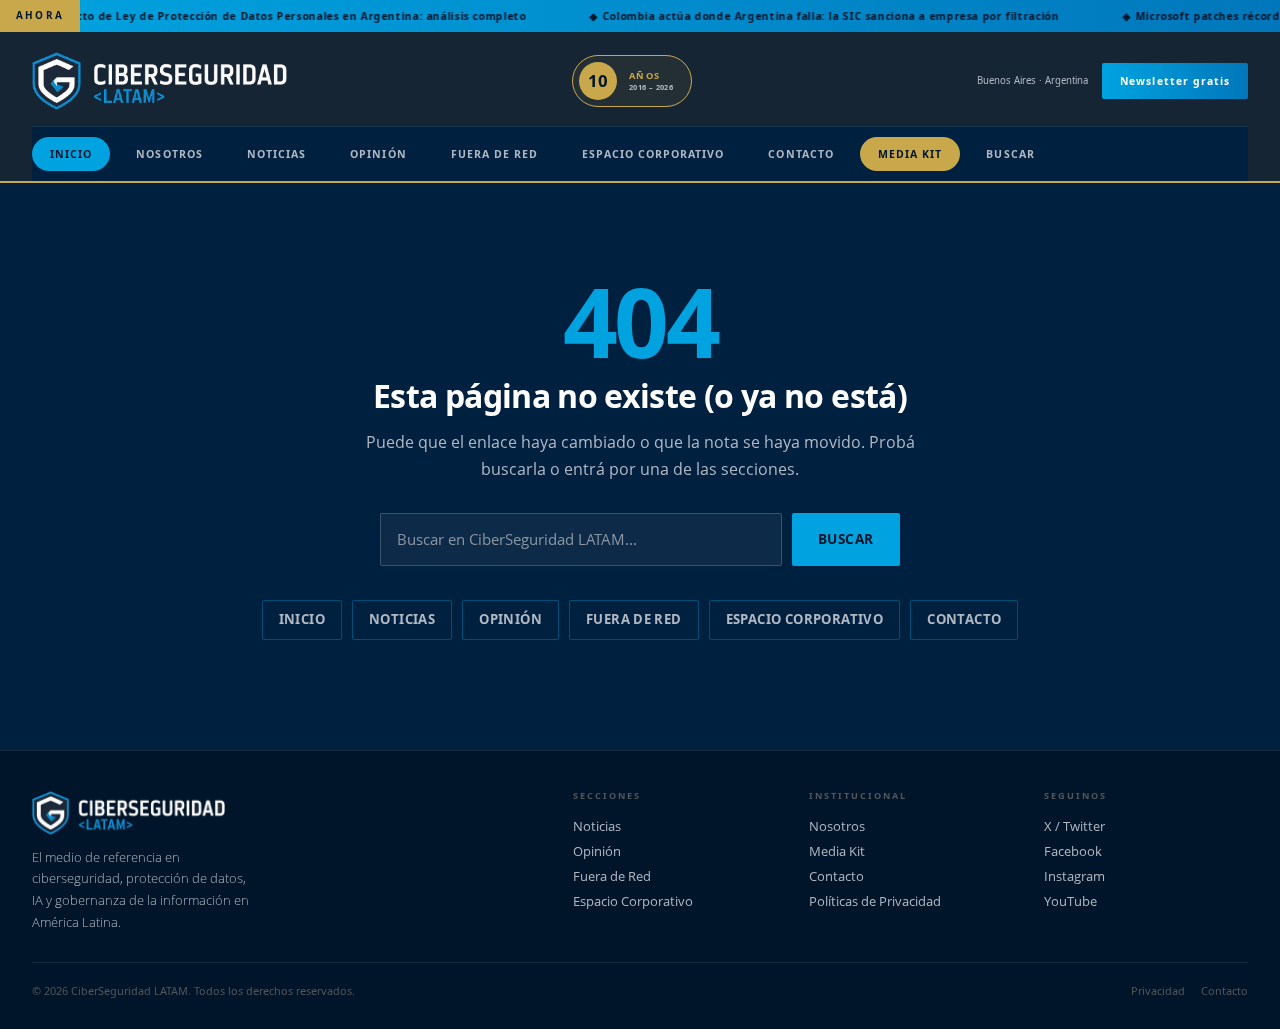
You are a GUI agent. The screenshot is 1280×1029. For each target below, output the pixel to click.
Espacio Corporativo (653, 154)
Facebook (1073, 851)
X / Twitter (1074, 826)
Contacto (800, 154)
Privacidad (1158, 990)
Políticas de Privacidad (875, 901)
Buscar (1010, 154)
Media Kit (910, 154)
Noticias (276, 154)
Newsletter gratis (1175, 81)
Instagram (1074, 876)
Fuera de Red (495, 154)
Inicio (71, 154)
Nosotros (169, 154)
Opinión (378, 154)
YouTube (1070, 901)
